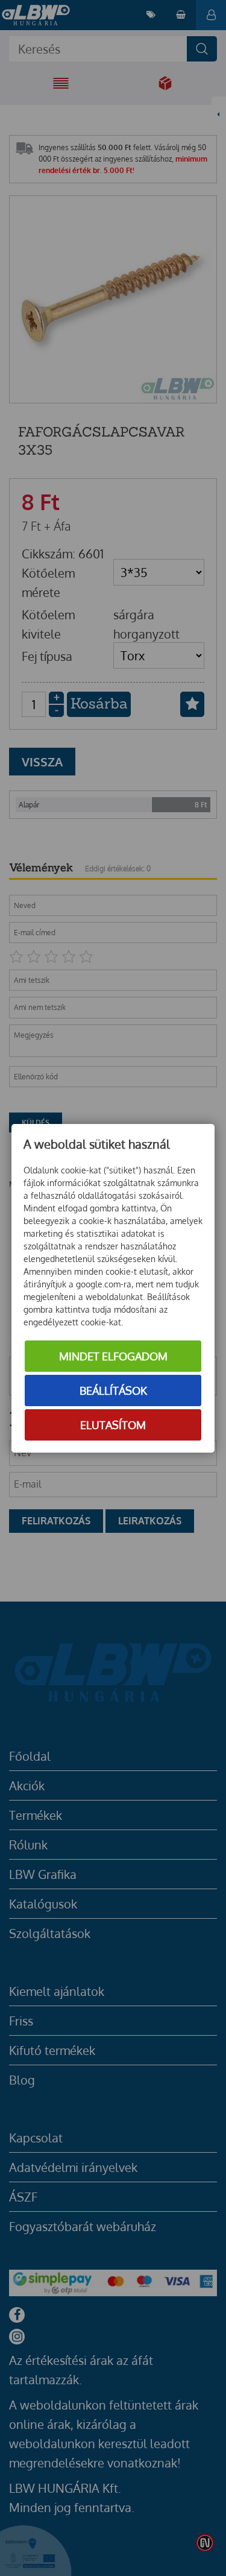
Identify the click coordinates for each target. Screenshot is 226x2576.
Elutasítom (113, 1425)
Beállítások (113, 1391)
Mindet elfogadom (113, 1356)
